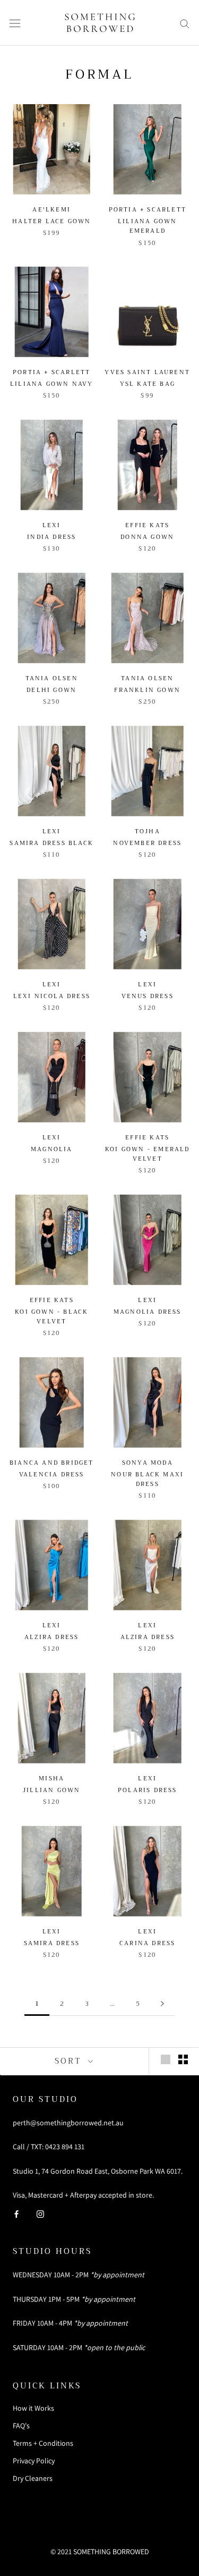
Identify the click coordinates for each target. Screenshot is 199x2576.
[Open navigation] (15, 23)
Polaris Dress (148, 1790)
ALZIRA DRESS (51, 1637)
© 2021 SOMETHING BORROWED (100, 2552)
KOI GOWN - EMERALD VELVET (148, 1154)
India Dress (51, 537)
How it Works (33, 2408)
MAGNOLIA (52, 1149)
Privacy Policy (34, 2461)
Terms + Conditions (43, 2443)
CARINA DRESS (147, 1943)
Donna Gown (147, 537)
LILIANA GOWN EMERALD (147, 226)
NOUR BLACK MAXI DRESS (147, 1479)
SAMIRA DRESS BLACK (51, 843)
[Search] (185, 23)
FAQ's (21, 2426)
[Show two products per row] (183, 2059)
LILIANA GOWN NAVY (51, 384)
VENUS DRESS (148, 996)
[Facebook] (16, 2213)
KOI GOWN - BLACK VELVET (51, 1317)
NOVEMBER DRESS (147, 843)
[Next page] (162, 2004)
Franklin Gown (147, 690)
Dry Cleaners (33, 2478)
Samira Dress (52, 1943)
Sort (70, 2061)
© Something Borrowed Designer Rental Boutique (99, 2531)
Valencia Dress (52, 1475)
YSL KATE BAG (148, 384)
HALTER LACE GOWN (51, 221)
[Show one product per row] (166, 2059)
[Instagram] (40, 2213)
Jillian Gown (51, 1790)
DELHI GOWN (51, 690)
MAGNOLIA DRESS (148, 1312)
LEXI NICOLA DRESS (52, 996)
